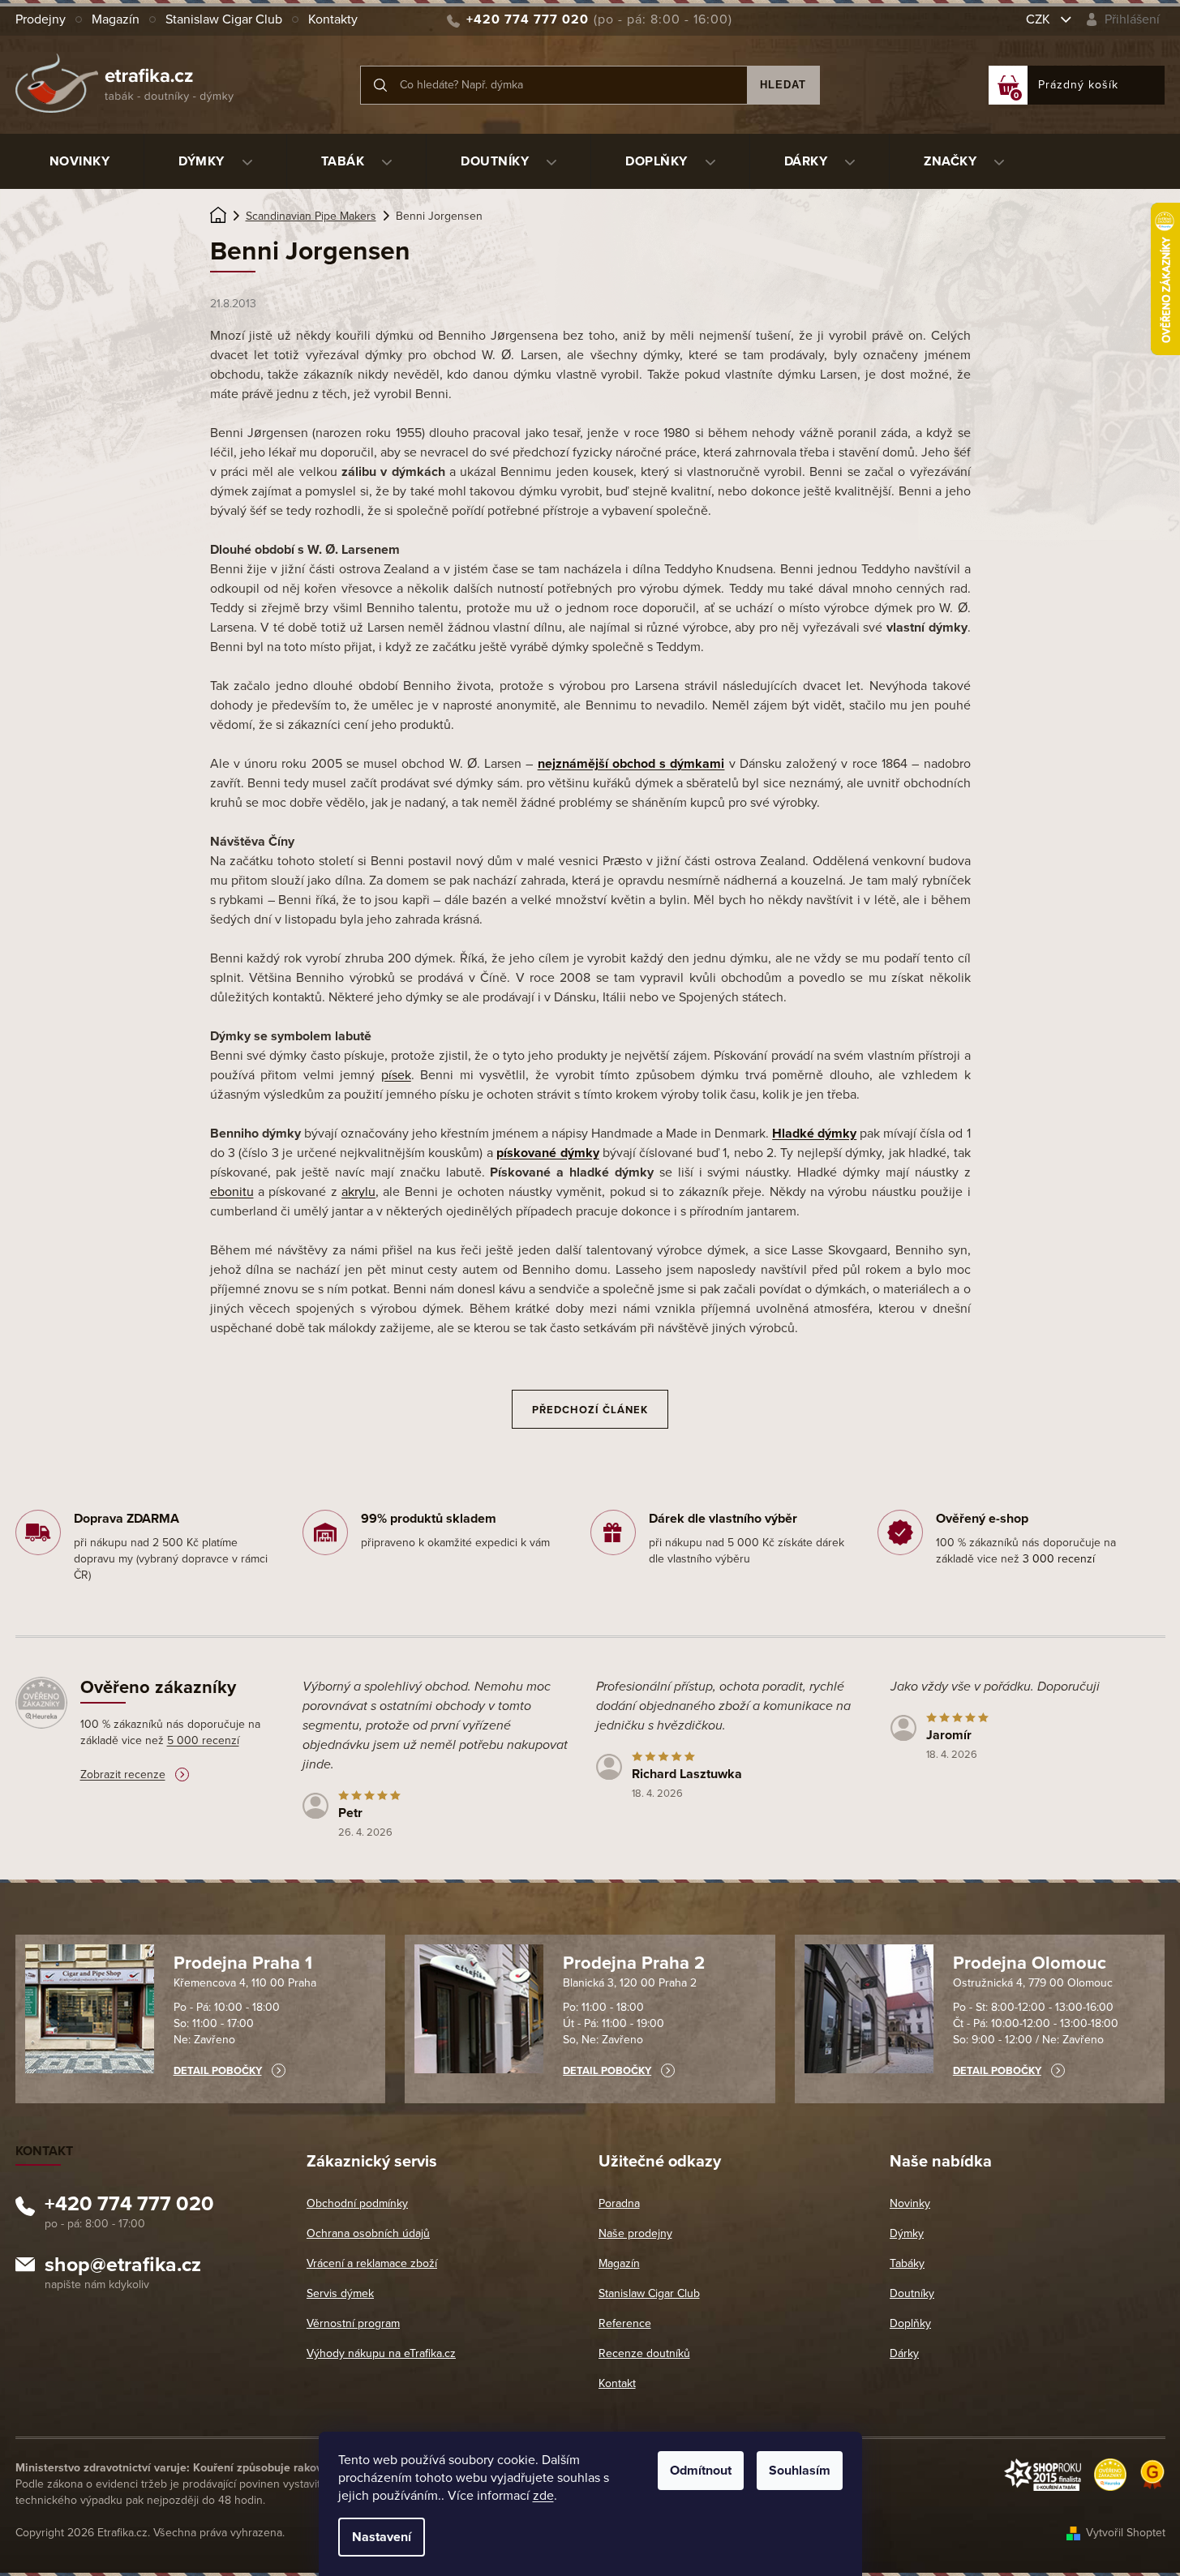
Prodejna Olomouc (1030, 1963)
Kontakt (617, 2383)
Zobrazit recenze (123, 1774)
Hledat (783, 85)
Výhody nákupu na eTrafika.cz (381, 2353)
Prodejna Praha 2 (634, 1963)
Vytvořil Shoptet (1126, 2533)
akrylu (358, 1192)
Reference (625, 2323)
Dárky (904, 2353)
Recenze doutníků (644, 2353)
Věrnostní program (353, 2323)
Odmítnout (701, 2471)
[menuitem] (80, 161)
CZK (1040, 19)
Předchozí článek (590, 1410)
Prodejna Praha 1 (243, 1963)
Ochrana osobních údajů (368, 2233)
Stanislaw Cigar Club (224, 19)
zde (543, 2496)
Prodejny (41, 19)
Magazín (116, 19)
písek (396, 1075)
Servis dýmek (340, 2293)
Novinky (910, 2203)
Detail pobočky (218, 2071)
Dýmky (907, 2233)
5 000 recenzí (203, 1740)
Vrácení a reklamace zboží (372, 2263)
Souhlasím (800, 2471)
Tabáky (907, 2263)
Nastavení (382, 2537)
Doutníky (912, 2293)
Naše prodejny (635, 2233)
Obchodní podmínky (357, 2203)
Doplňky (910, 2323)
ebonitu (232, 1192)
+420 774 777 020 (129, 2206)
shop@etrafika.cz (123, 2267)
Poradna (619, 2203)
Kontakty (333, 19)
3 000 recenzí (1059, 1559)
